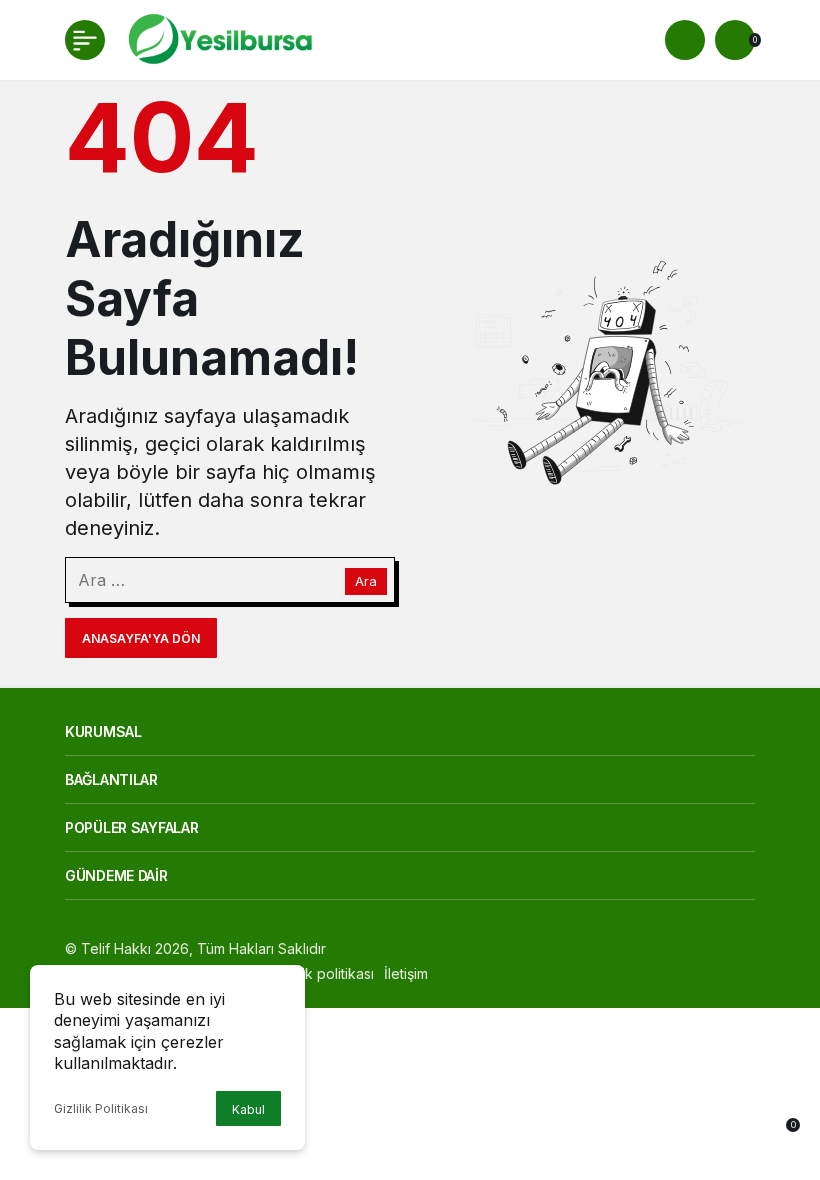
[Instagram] (523, 973)
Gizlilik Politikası (101, 1108)
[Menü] (85, 40)
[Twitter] (489, 973)
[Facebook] (455, 973)
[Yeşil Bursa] (218, 38)
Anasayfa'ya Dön (141, 638)
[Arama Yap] (685, 40)
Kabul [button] (248, 1109)
